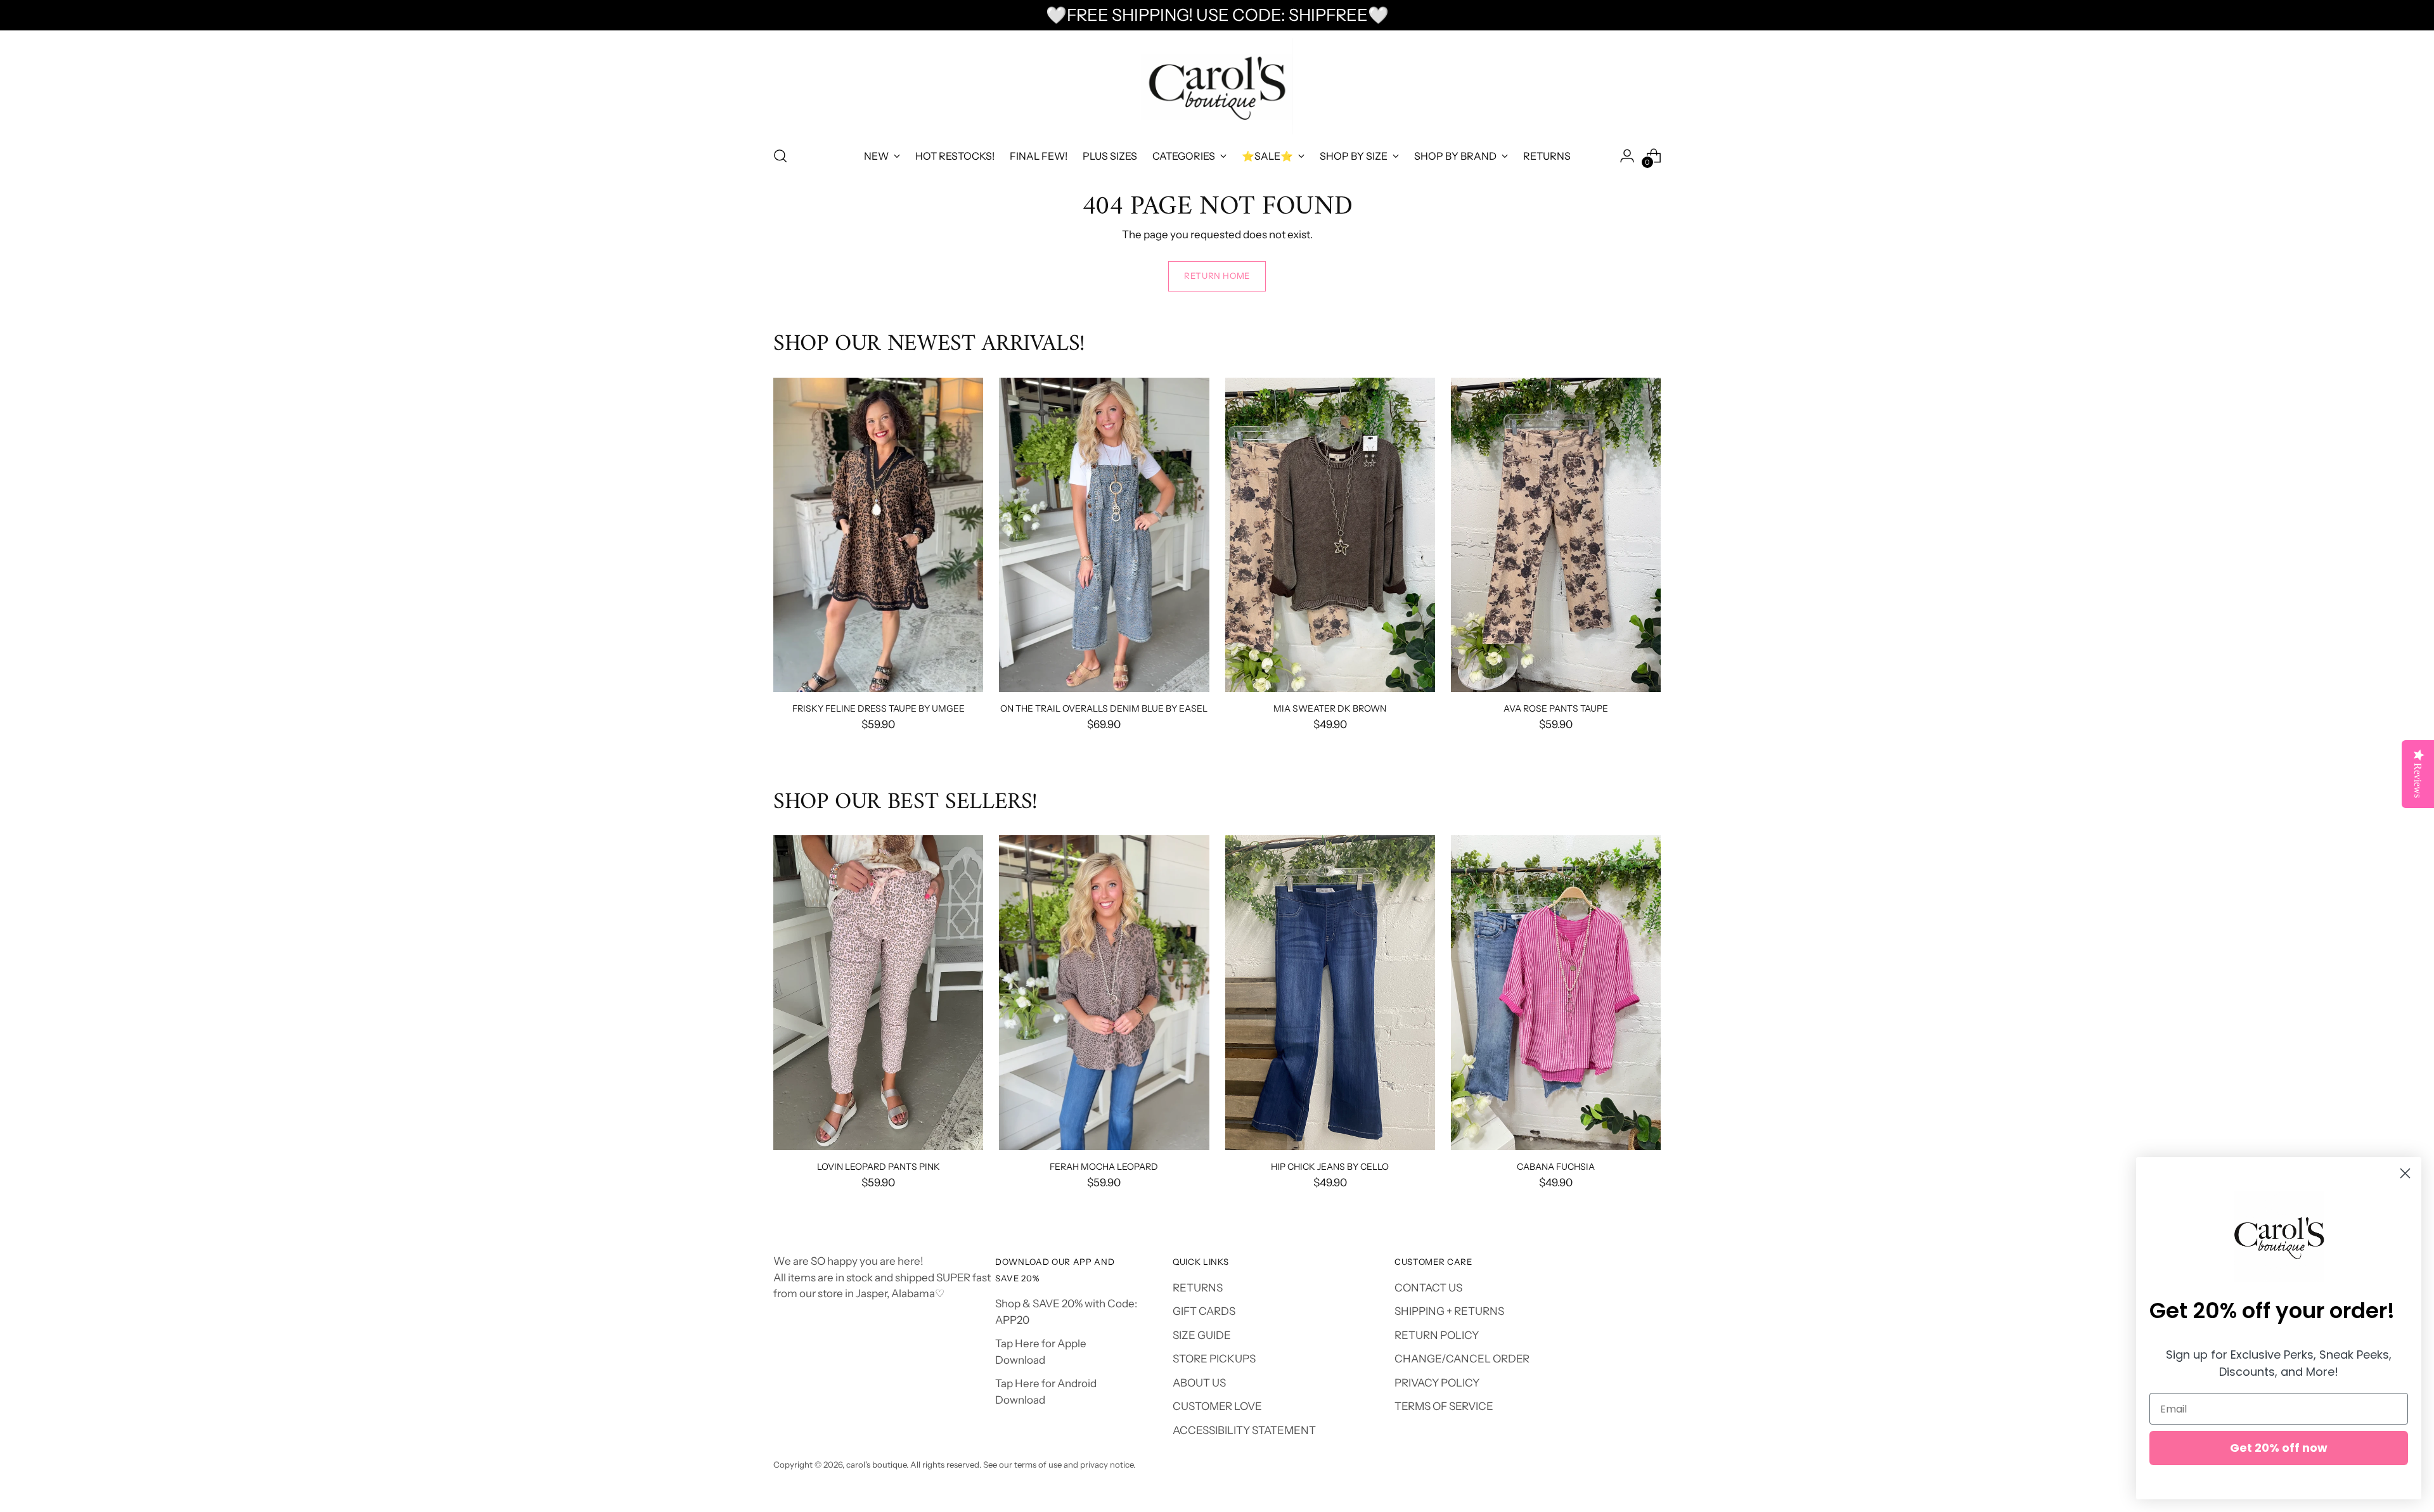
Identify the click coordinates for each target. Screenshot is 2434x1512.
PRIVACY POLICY (1437, 1383)
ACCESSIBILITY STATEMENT (1244, 1430)
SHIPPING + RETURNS (1449, 1311)
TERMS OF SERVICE (1444, 1406)
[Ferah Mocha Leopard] (1104, 993)
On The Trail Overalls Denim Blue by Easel (1104, 708)
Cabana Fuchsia (1556, 1166)
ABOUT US (1199, 1383)
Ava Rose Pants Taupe (1556, 708)
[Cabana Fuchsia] (1556, 993)
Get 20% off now (2279, 1448)
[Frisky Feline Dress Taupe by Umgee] (878, 535)
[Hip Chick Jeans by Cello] (1330, 993)
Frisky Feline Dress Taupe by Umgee (879, 708)
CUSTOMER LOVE (1217, 1406)
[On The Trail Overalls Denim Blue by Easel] (1104, 535)
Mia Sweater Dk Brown (1330, 708)
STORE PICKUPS (1214, 1359)
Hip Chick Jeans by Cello (1330, 1166)
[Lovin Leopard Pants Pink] (878, 993)
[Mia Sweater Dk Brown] (1330, 535)
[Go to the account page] (1627, 156)
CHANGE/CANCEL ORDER (1462, 1359)
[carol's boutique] (1217, 86)
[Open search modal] (780, 156)
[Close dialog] (2405, 1173)
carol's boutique (876, 1464)
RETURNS (1198, 1288)
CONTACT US (1428, 1288)
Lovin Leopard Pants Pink (879, 1166)
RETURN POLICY (1437, 1335)
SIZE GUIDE (1202, 1335)
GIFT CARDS (1204, 1311)
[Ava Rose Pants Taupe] (1556, 535)
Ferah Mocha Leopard (1104, 1166)
